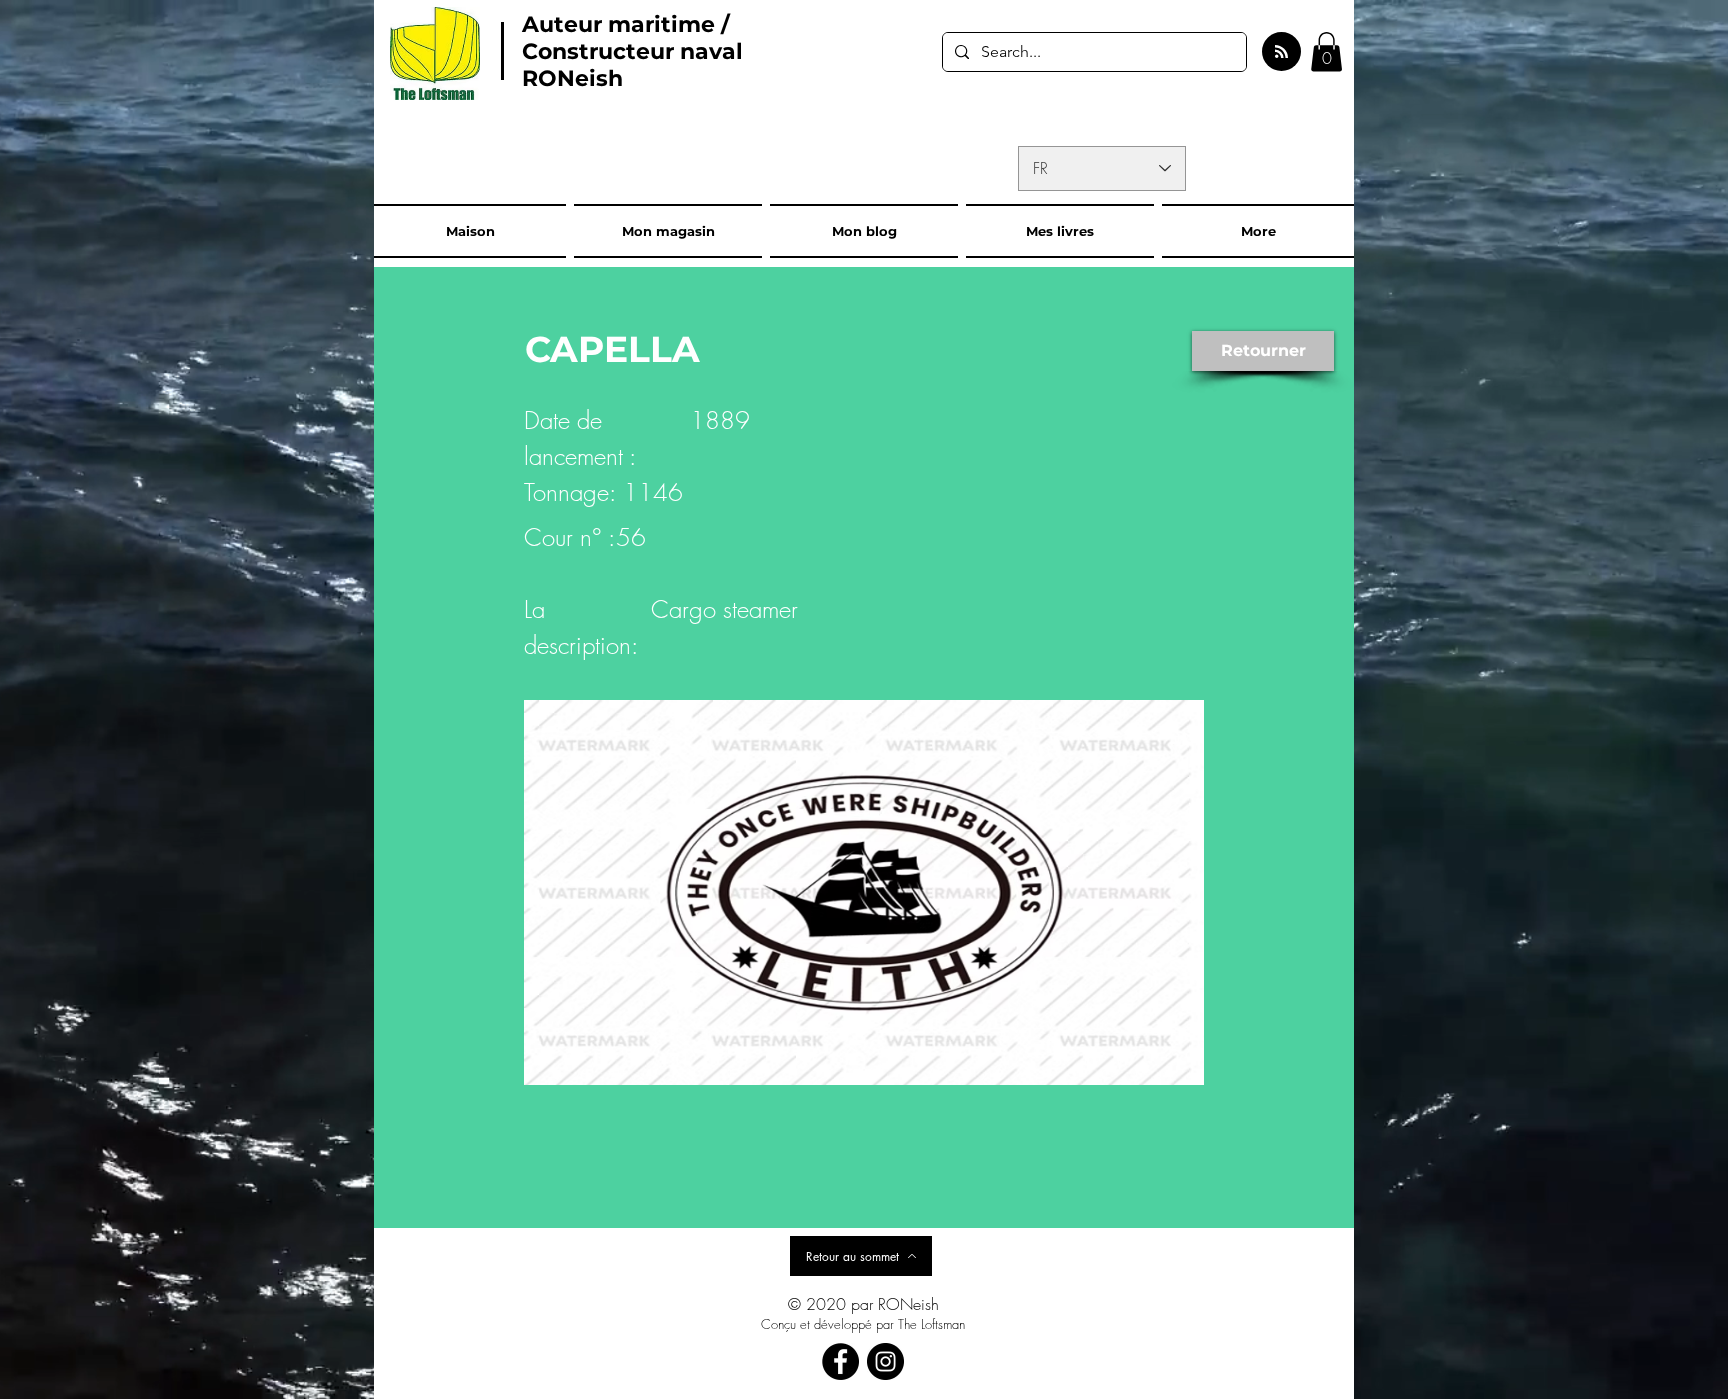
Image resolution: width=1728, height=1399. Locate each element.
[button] (1326, 51)
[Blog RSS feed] (1281, 52)
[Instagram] (885, 1361)
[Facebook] (840, 1361)
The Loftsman (931, 1324)
